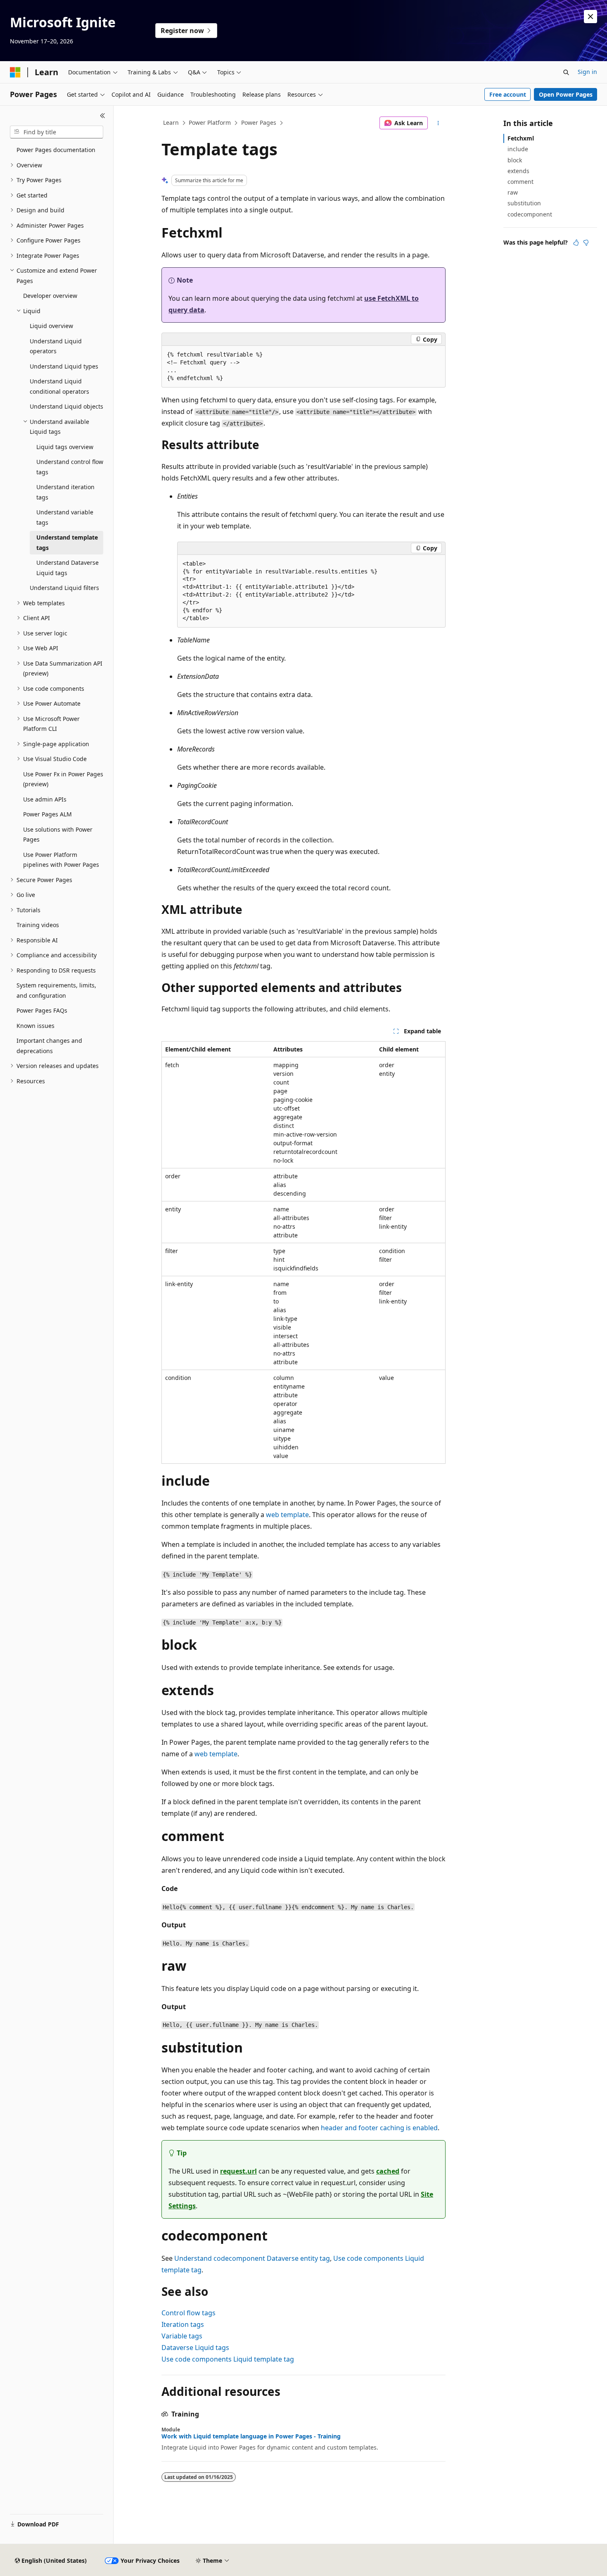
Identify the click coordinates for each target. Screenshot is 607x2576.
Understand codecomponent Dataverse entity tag (252, 2258)
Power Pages (259, 122)
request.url (238, 2171)
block (515, 160)
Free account (508, 94)
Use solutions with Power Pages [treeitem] (58, 835)
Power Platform (210, 122)
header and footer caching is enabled (379, 2128)
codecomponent (530, 214)
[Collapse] (103, 116)
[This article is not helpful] (586, 243)
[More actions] (438, 123)
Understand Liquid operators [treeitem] (56, 346)
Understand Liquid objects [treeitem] (66, 406)
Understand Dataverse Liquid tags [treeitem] (68, 568)
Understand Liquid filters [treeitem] (64, 588)
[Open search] (566, 72)
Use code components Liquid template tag (228, 2359)
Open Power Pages (566, 94)
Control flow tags (189, 2313)
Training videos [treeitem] (38, 925)
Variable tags (182, 2336)
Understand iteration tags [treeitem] (65, 492)
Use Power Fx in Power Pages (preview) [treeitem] (63, 779)
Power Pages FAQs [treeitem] (42, 1010)
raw (513, 192)
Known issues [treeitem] (36, 1026)
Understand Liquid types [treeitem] (64, 366)
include (518, 149)
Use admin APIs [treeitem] (45, 799)
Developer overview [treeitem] (50, 296)
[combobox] (57, 132)
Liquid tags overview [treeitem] (65, 447)
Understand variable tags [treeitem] (65, 517)
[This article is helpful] (576, 243)
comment (520, 182)
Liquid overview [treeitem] (51, 326)
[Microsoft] (15, 72)
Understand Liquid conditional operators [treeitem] (59, 386)
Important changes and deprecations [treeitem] (49, 1046)
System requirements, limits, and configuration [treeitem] (56, 990)
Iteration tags (183, 2324)
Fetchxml (521, 138)
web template (287, 1515)
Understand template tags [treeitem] (67, 542)
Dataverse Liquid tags (195, 2348)
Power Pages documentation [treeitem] (56, 150)
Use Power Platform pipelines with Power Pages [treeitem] (61, 860)
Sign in (587, 72)
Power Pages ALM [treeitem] (47, 814)
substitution (524, 203)
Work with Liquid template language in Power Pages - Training (251, 2436)
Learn (171, 122)
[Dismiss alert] (590, 17)
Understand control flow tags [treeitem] (70, 467)
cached (388, 2171)
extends (518, 171)
